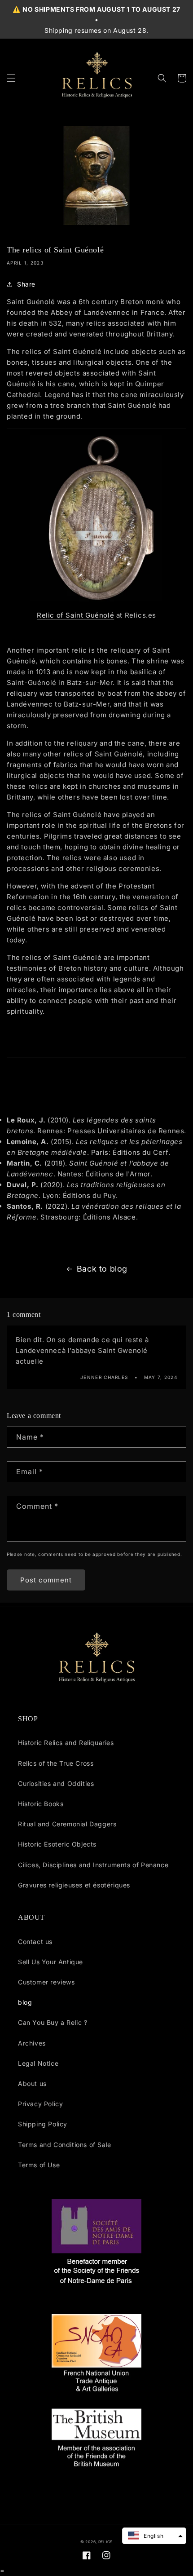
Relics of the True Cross (56, 1763)
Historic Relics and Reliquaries (66, 1743)
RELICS (105, 2542)
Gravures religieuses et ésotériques (74, 1885)
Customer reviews (46, 1982)
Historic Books (41, 1804)
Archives (32, 2043)
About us (32, 2083)
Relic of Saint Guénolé (75, 615)
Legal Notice (38, 2063)
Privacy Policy (40, 2104)
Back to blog (102, 1269)
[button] (11, 78)
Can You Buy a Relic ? (53, 2022)
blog (25, 2002)
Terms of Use (39, 2165)
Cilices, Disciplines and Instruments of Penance (93, 1865)
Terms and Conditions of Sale (65, 2145)
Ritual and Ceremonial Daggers (67, 1824)
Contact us (35, 1942)
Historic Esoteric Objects (57, 1844)
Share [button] (26, 284)
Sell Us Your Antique (50, 1962)
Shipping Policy (43, 2124)
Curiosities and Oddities (56, 1783)
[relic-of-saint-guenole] (96, 518)
